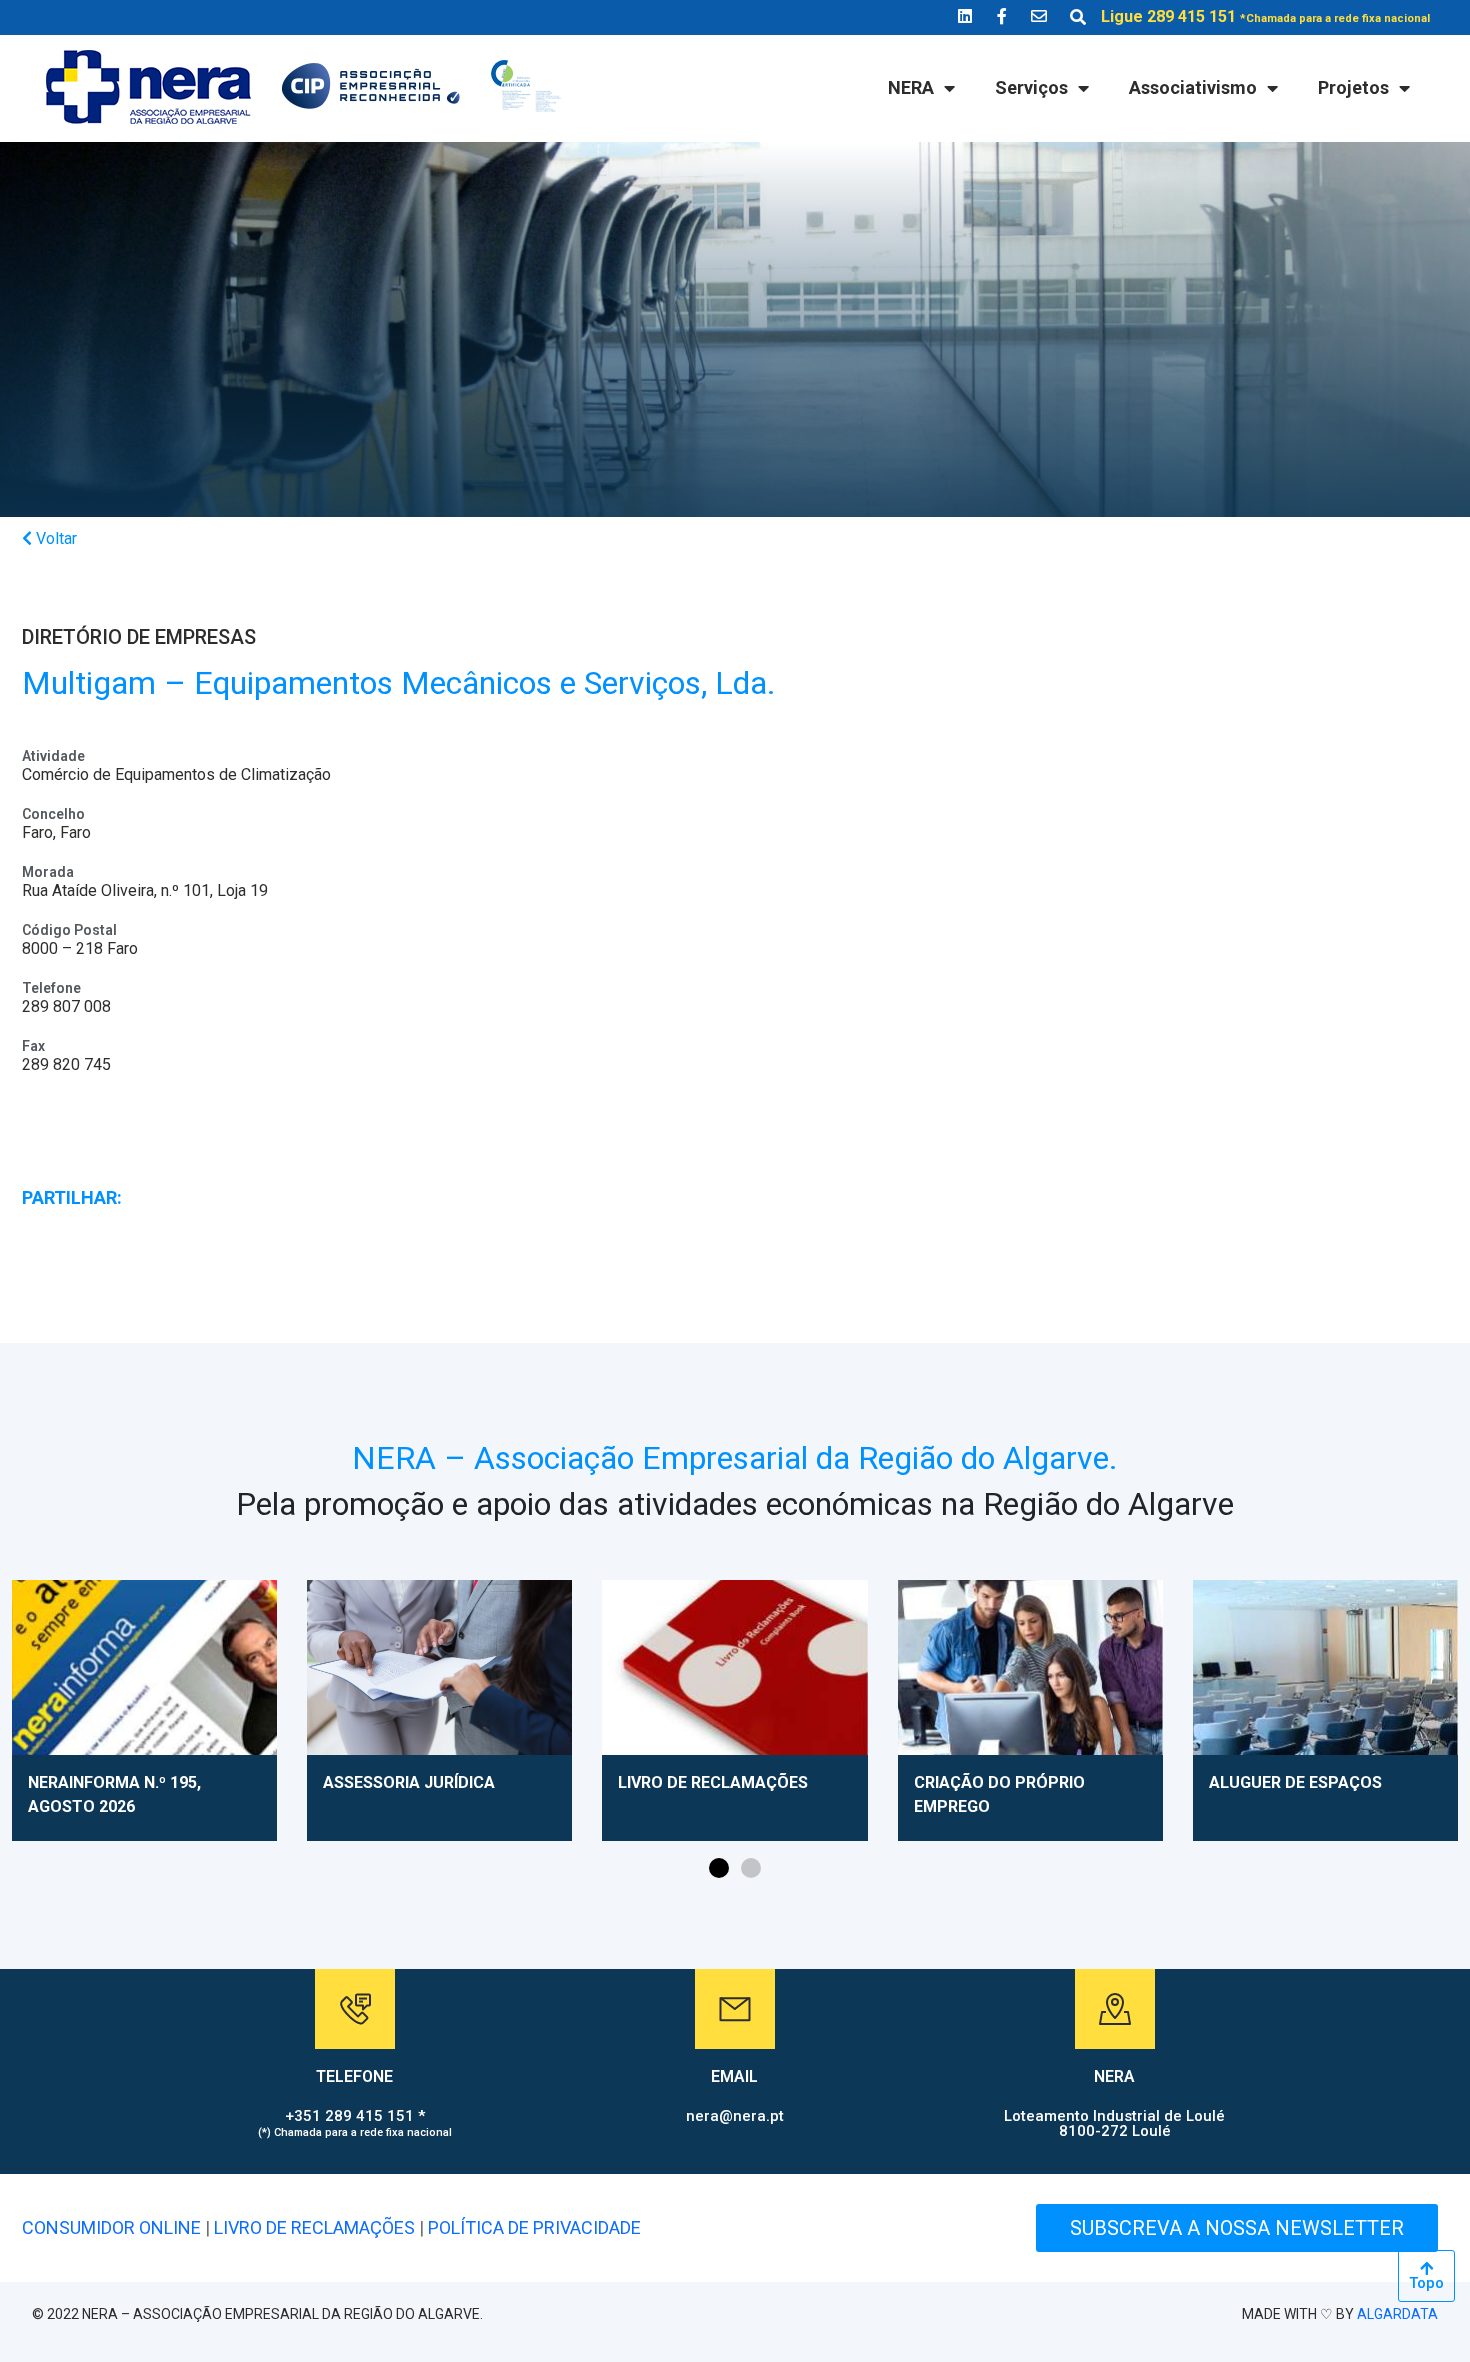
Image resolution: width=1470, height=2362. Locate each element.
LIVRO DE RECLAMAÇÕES (314, 2227)
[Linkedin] (965, 16)
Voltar (54, 538)
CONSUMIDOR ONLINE (111, 2227)
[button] (719, 1868)
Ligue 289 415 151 (1265, 16)
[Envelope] (1039, 16)
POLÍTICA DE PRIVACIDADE (534, 2227)
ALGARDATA (1397, 2314)
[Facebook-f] (1002, 16)
